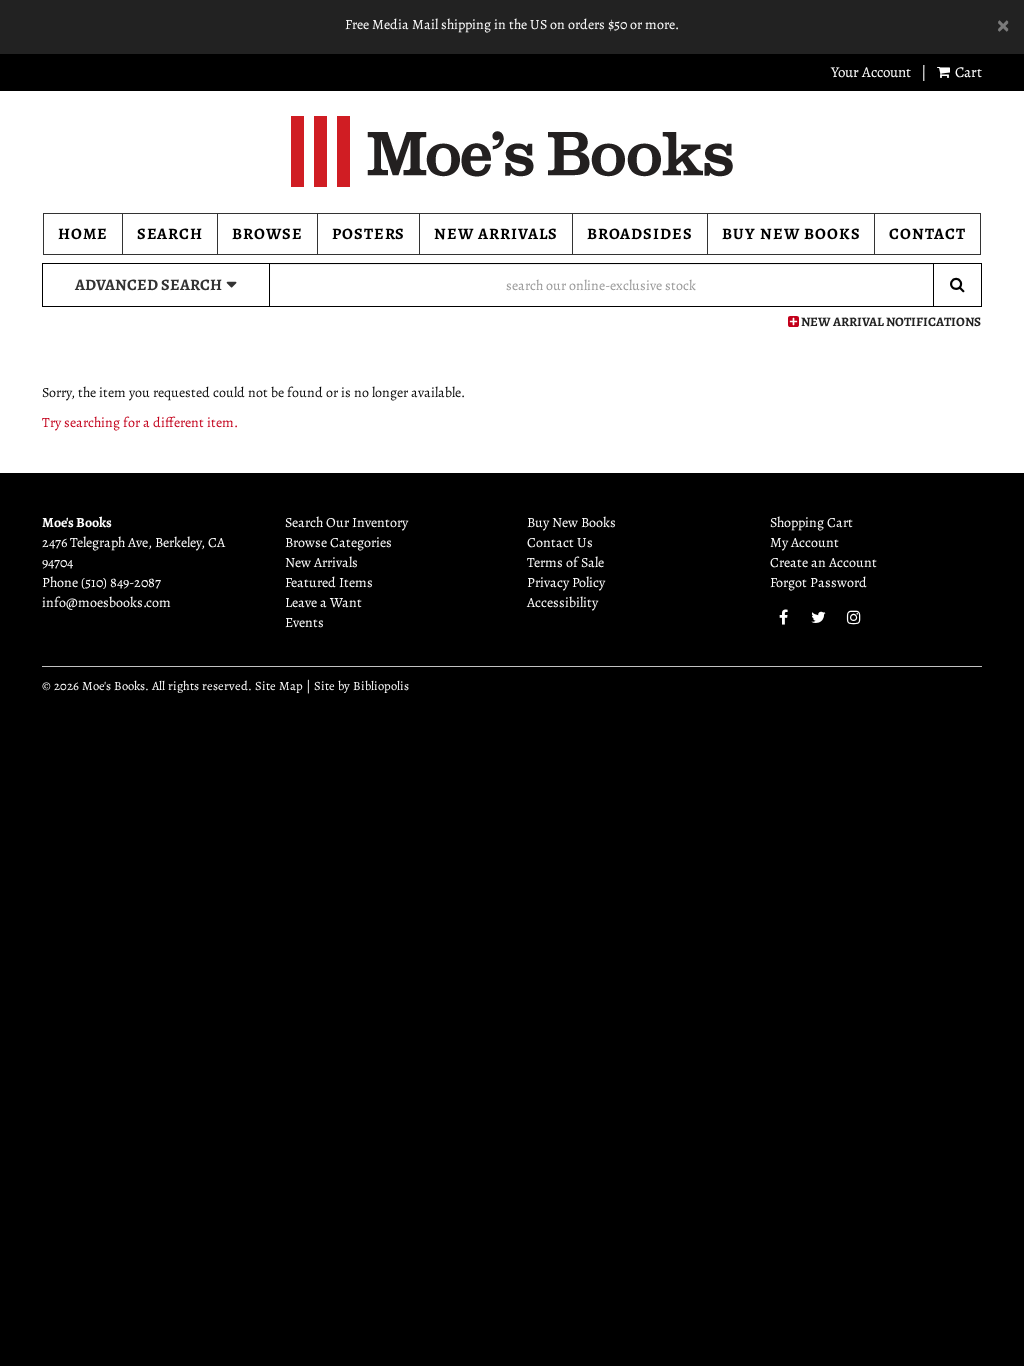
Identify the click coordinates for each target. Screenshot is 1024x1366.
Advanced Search (148, 285)
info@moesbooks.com (106, 602)
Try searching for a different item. (140, 422)
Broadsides (640, 234)
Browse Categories (338, 542)
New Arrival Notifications (890, 321)
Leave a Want (323, 602)
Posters (369, 234)
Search (170, 234)
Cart (967, 72)
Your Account (871, 72)
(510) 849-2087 (121, 582)
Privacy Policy (566, 582)
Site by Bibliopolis (361, 685)
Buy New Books (791, 234)
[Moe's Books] (512, 151)
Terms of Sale (565, 562)
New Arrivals (496, 234)
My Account (804, 542)
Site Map (279, 685)
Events (304, 622)
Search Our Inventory (346, 522)
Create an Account (823, 562)
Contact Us (560, 542)
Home (83, 234)
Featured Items (329, 582)
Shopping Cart (811, 522)
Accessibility (562, 602)
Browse (267, 234)
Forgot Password (818, 582)
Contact (927, 234)
